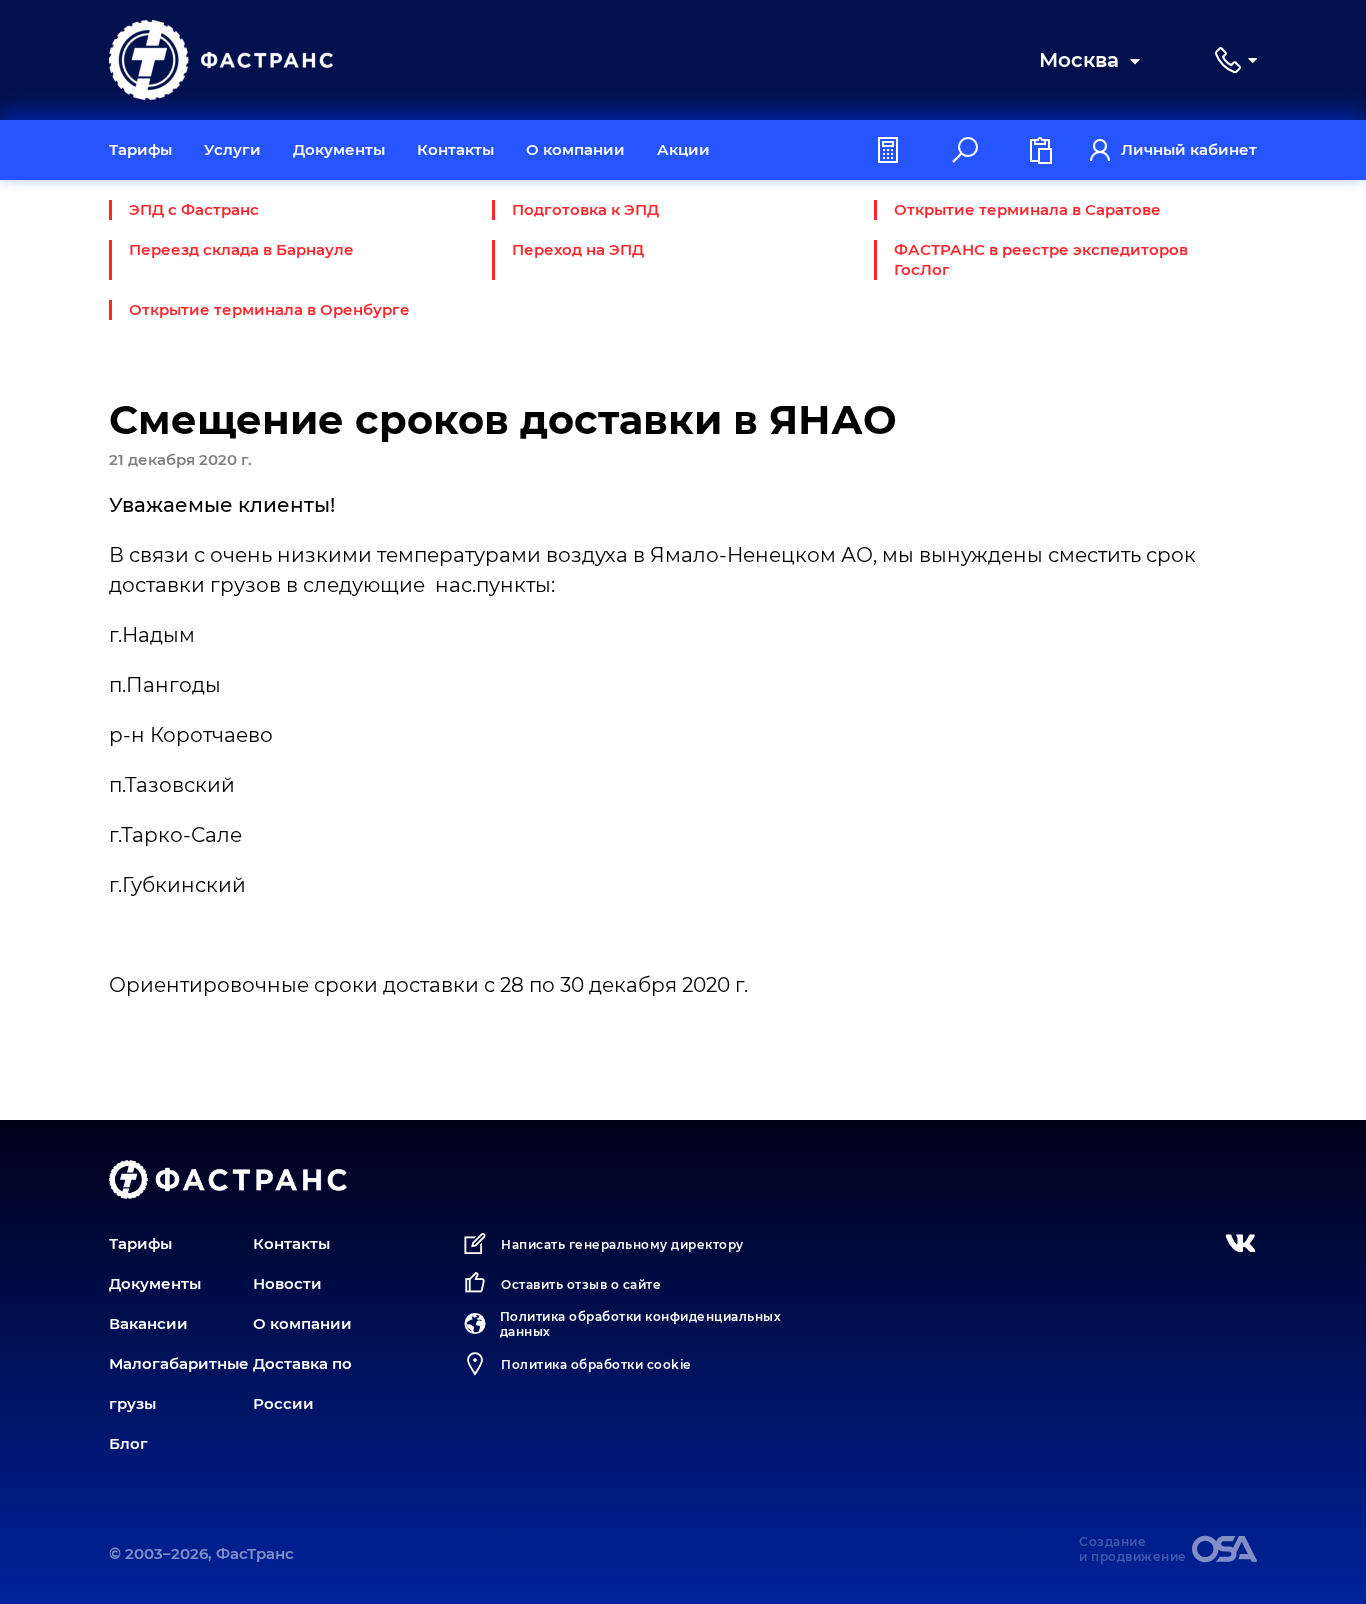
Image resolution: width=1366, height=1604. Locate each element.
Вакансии (148, 1323)
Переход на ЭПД (578, 249)
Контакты (455, 149)
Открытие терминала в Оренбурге (269, 309)
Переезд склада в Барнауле (241, 249)
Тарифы (140, 149)
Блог (128, 1443)
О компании (575, 149)
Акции (683, 149)
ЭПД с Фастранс (194, 209)
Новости (287, 1283)
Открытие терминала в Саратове (1027, 209)
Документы (339, 149)
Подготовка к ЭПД (585, 209)
